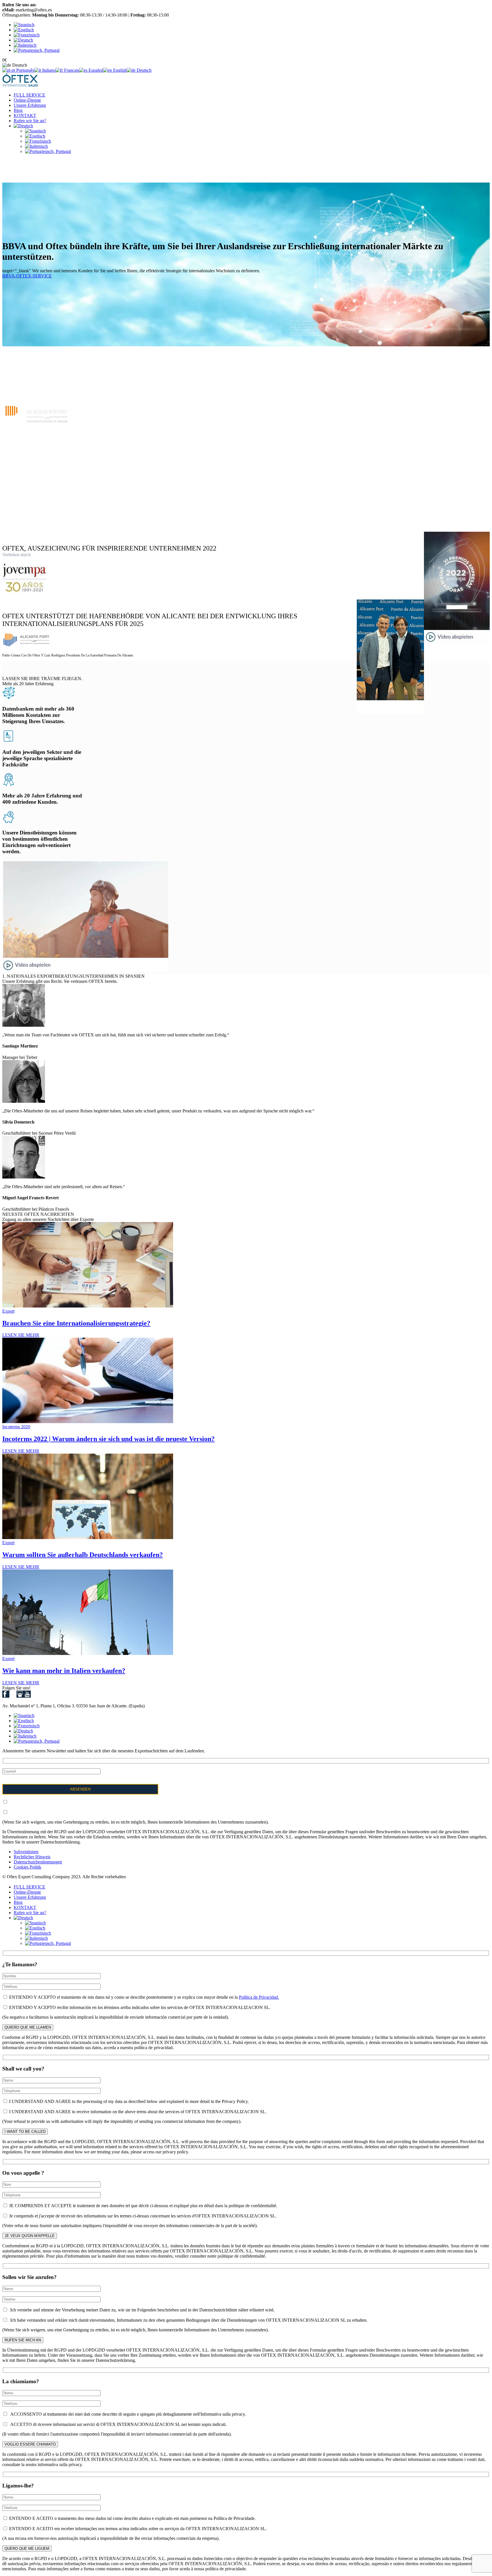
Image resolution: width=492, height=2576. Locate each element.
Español (95, 70)
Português (25, 70)
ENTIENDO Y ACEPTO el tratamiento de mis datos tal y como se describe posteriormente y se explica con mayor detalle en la (143, 1997)
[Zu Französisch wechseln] (38, 141)
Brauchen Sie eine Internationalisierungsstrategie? (76, 1323)
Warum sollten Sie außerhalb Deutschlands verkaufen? (83, 1555)
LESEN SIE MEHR (21, 1335)
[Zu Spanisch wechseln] (35, 131)
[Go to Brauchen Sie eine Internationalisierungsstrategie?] (88, 1306)
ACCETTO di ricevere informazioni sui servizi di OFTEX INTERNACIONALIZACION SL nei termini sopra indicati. (117, 2424)
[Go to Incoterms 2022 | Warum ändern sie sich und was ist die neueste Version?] (88, 1422)
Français (71, 70)
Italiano (48, 70)
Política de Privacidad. (259, 1997)
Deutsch (143, 70)
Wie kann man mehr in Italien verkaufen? (64, 1671)
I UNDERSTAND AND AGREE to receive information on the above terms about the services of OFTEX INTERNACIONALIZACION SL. (137, 2112)
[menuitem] (24, 25)
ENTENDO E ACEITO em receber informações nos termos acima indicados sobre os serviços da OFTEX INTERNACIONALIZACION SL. (137, 2529)
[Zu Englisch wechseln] (35, 136)
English (119, 70)
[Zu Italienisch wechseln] (36, 146)
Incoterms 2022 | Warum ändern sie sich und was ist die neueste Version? (108, 1439)
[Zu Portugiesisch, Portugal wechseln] (48, 151)
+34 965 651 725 (53, 5)
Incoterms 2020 (16, 1427)
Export (8, 1311)
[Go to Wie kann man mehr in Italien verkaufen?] (88, 1653)
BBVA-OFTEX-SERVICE (27, 276)
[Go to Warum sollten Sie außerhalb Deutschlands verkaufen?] (88, 1537)
